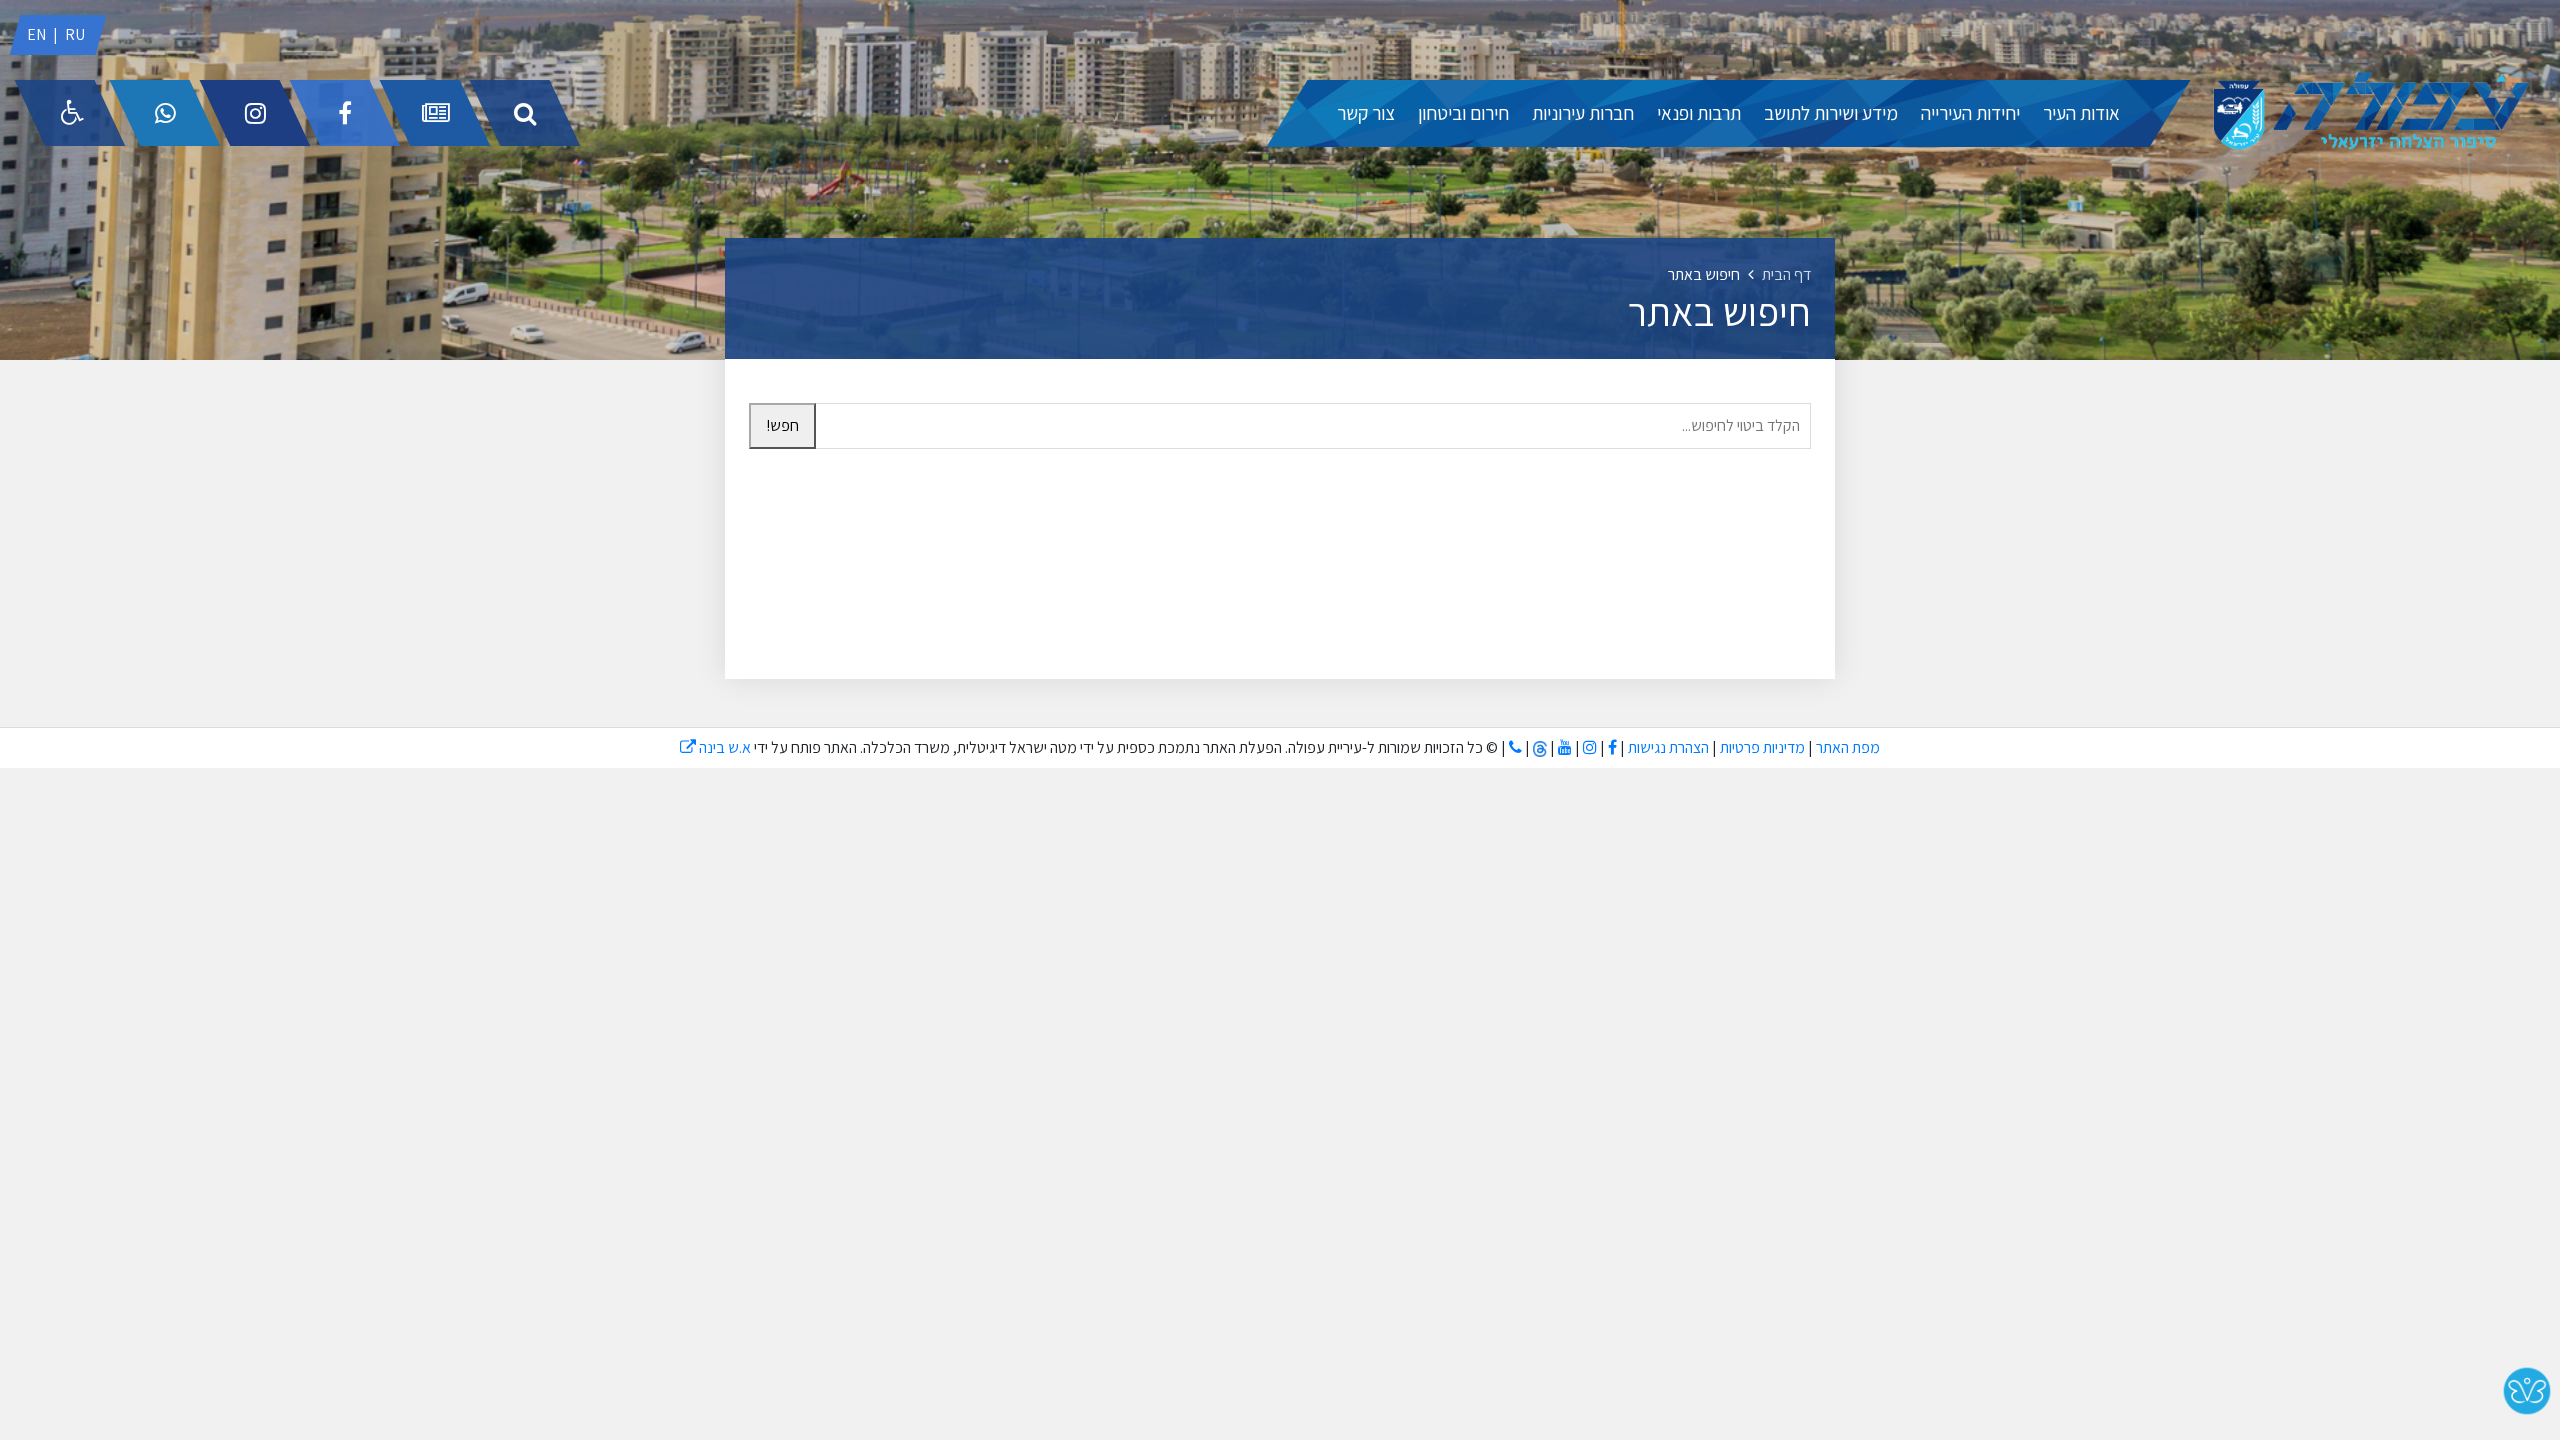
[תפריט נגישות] (70, 113)
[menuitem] (2081, 113)
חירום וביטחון (1463, 113)
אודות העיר (2081, 113)
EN (36, 34)
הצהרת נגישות (1668, 747)
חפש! (782, 425)
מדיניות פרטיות (1761, 747)
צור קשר (1366, 113)
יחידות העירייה (1970, 113)
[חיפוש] (525, 113)
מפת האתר (1848, 747)
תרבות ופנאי (1699, 113)
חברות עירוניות (1583, 113)
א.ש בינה (715, 747)
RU (75, 34)
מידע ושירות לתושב (1831, 113)
